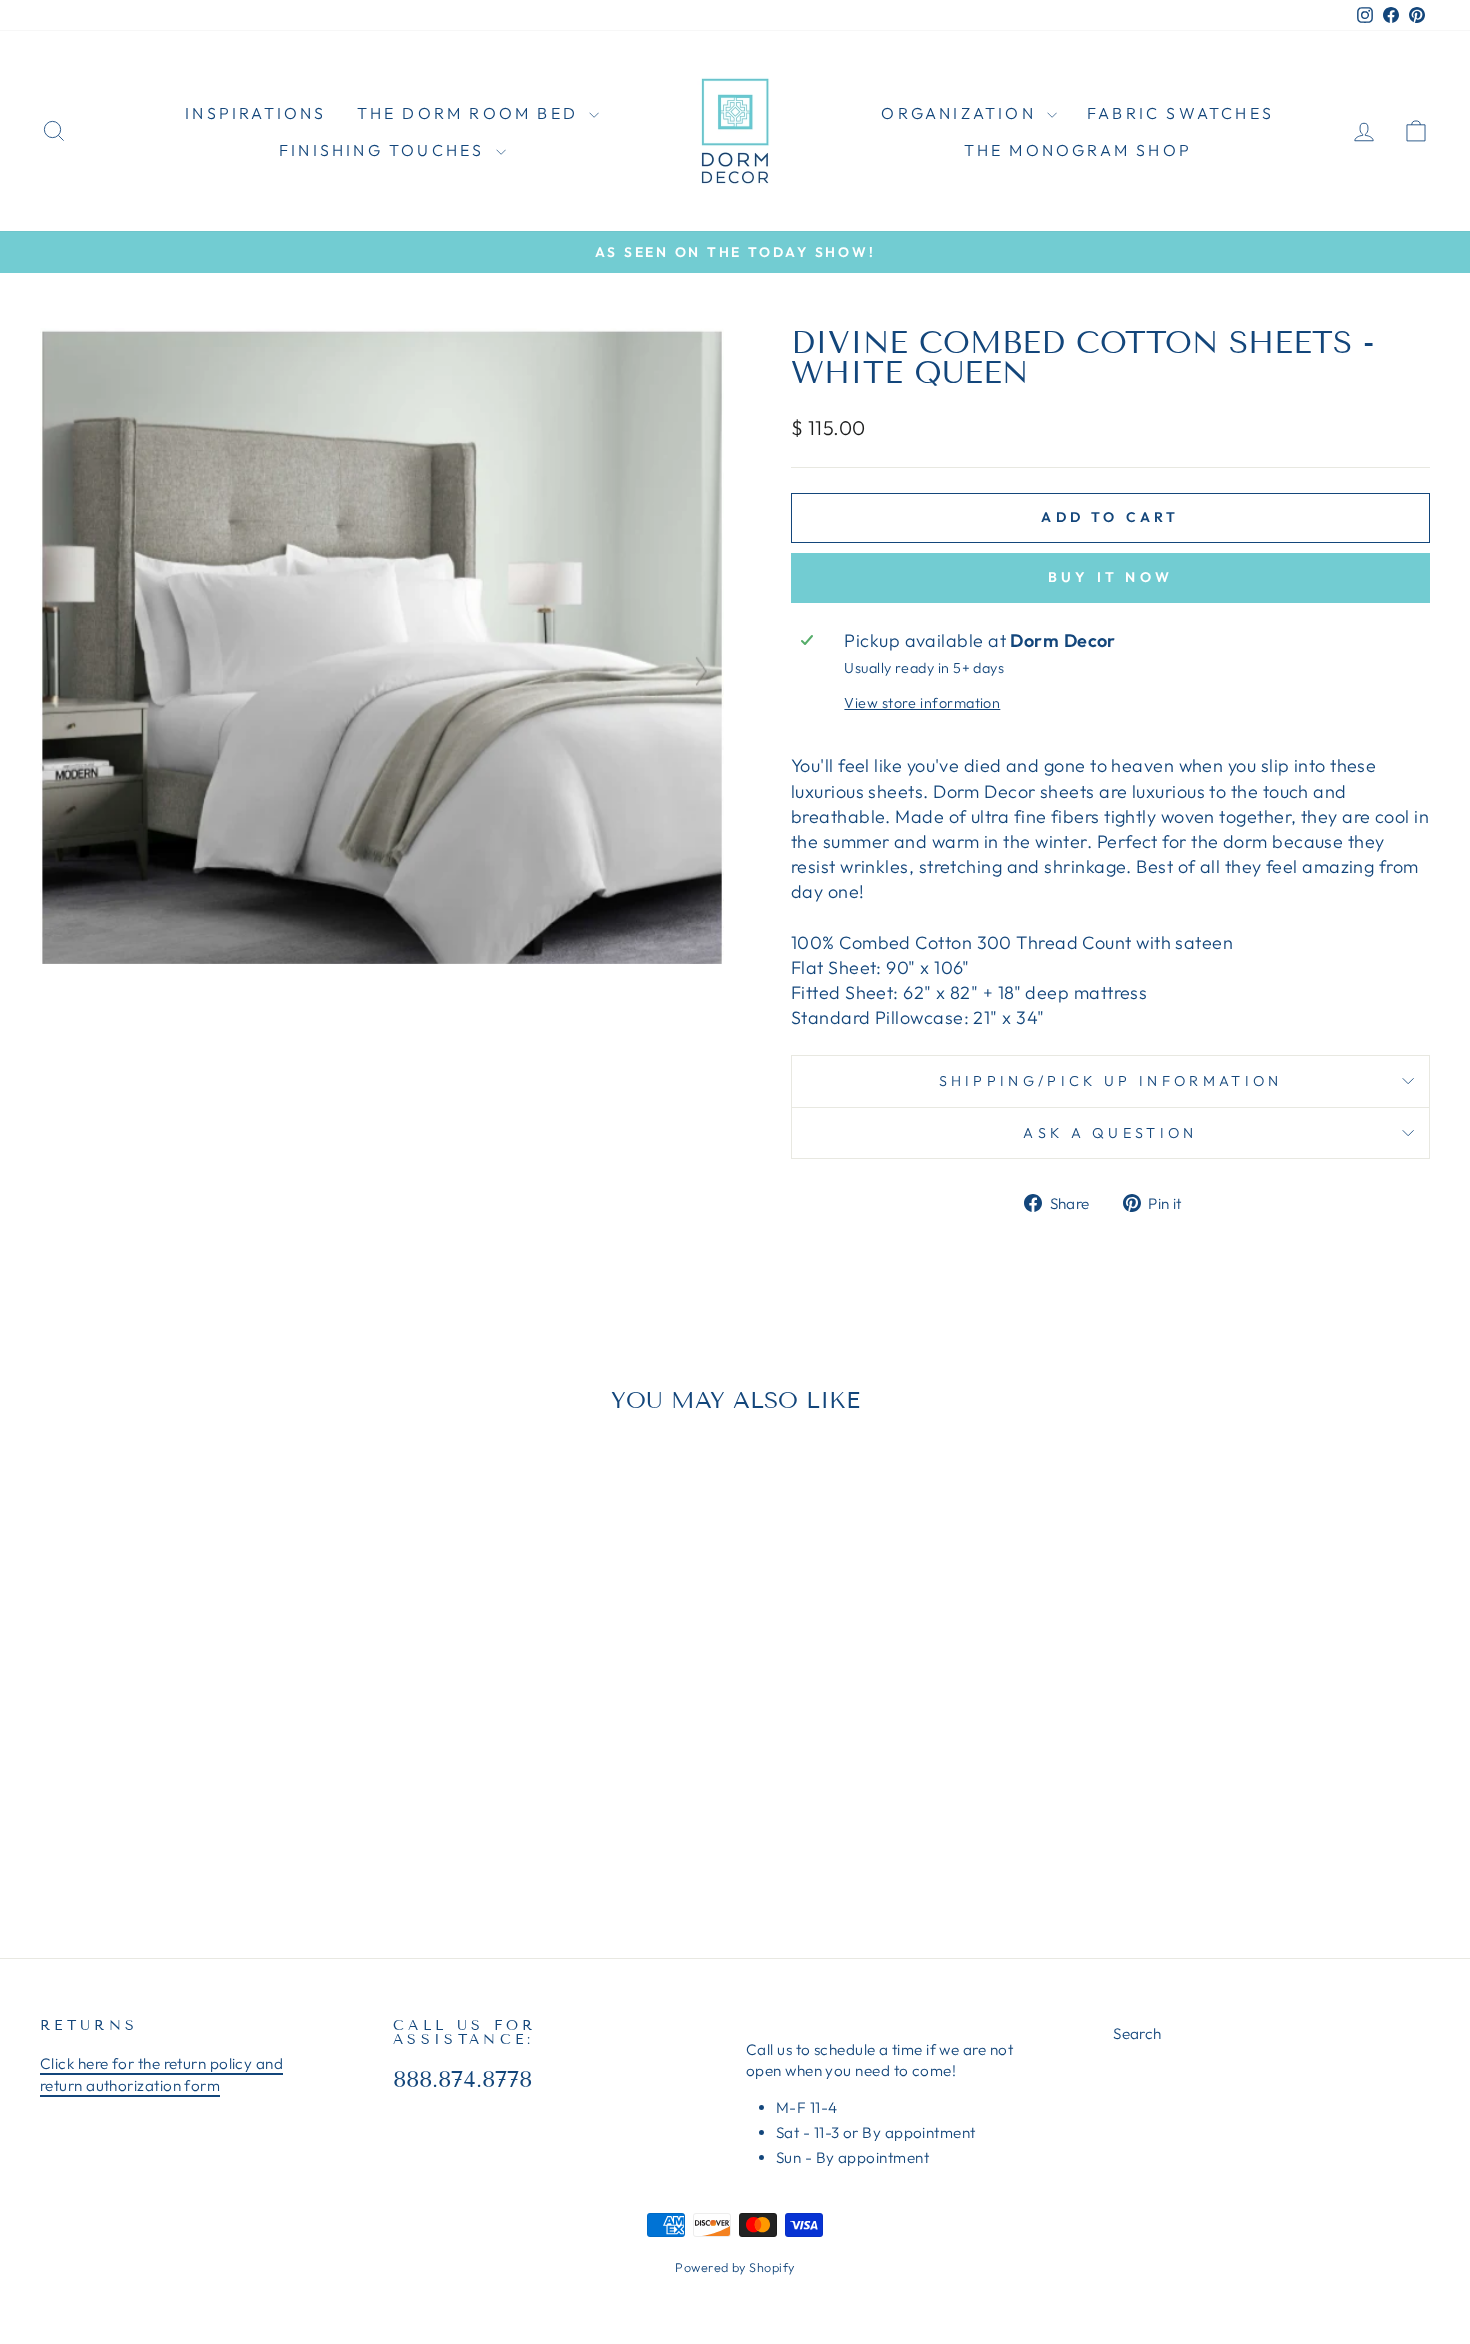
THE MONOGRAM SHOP (1078, 150)
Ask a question (1110, 1133)
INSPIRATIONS (255, 113)
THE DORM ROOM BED (471, 113)
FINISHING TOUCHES (385, 150)
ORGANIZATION (961, 113)
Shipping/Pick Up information (1111, 1081)
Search (1137, 2033)
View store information (922, 703)
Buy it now (1110, 577)
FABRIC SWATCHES (1180, 113)
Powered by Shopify (734, 2267)
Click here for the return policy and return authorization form (161, 2074)
